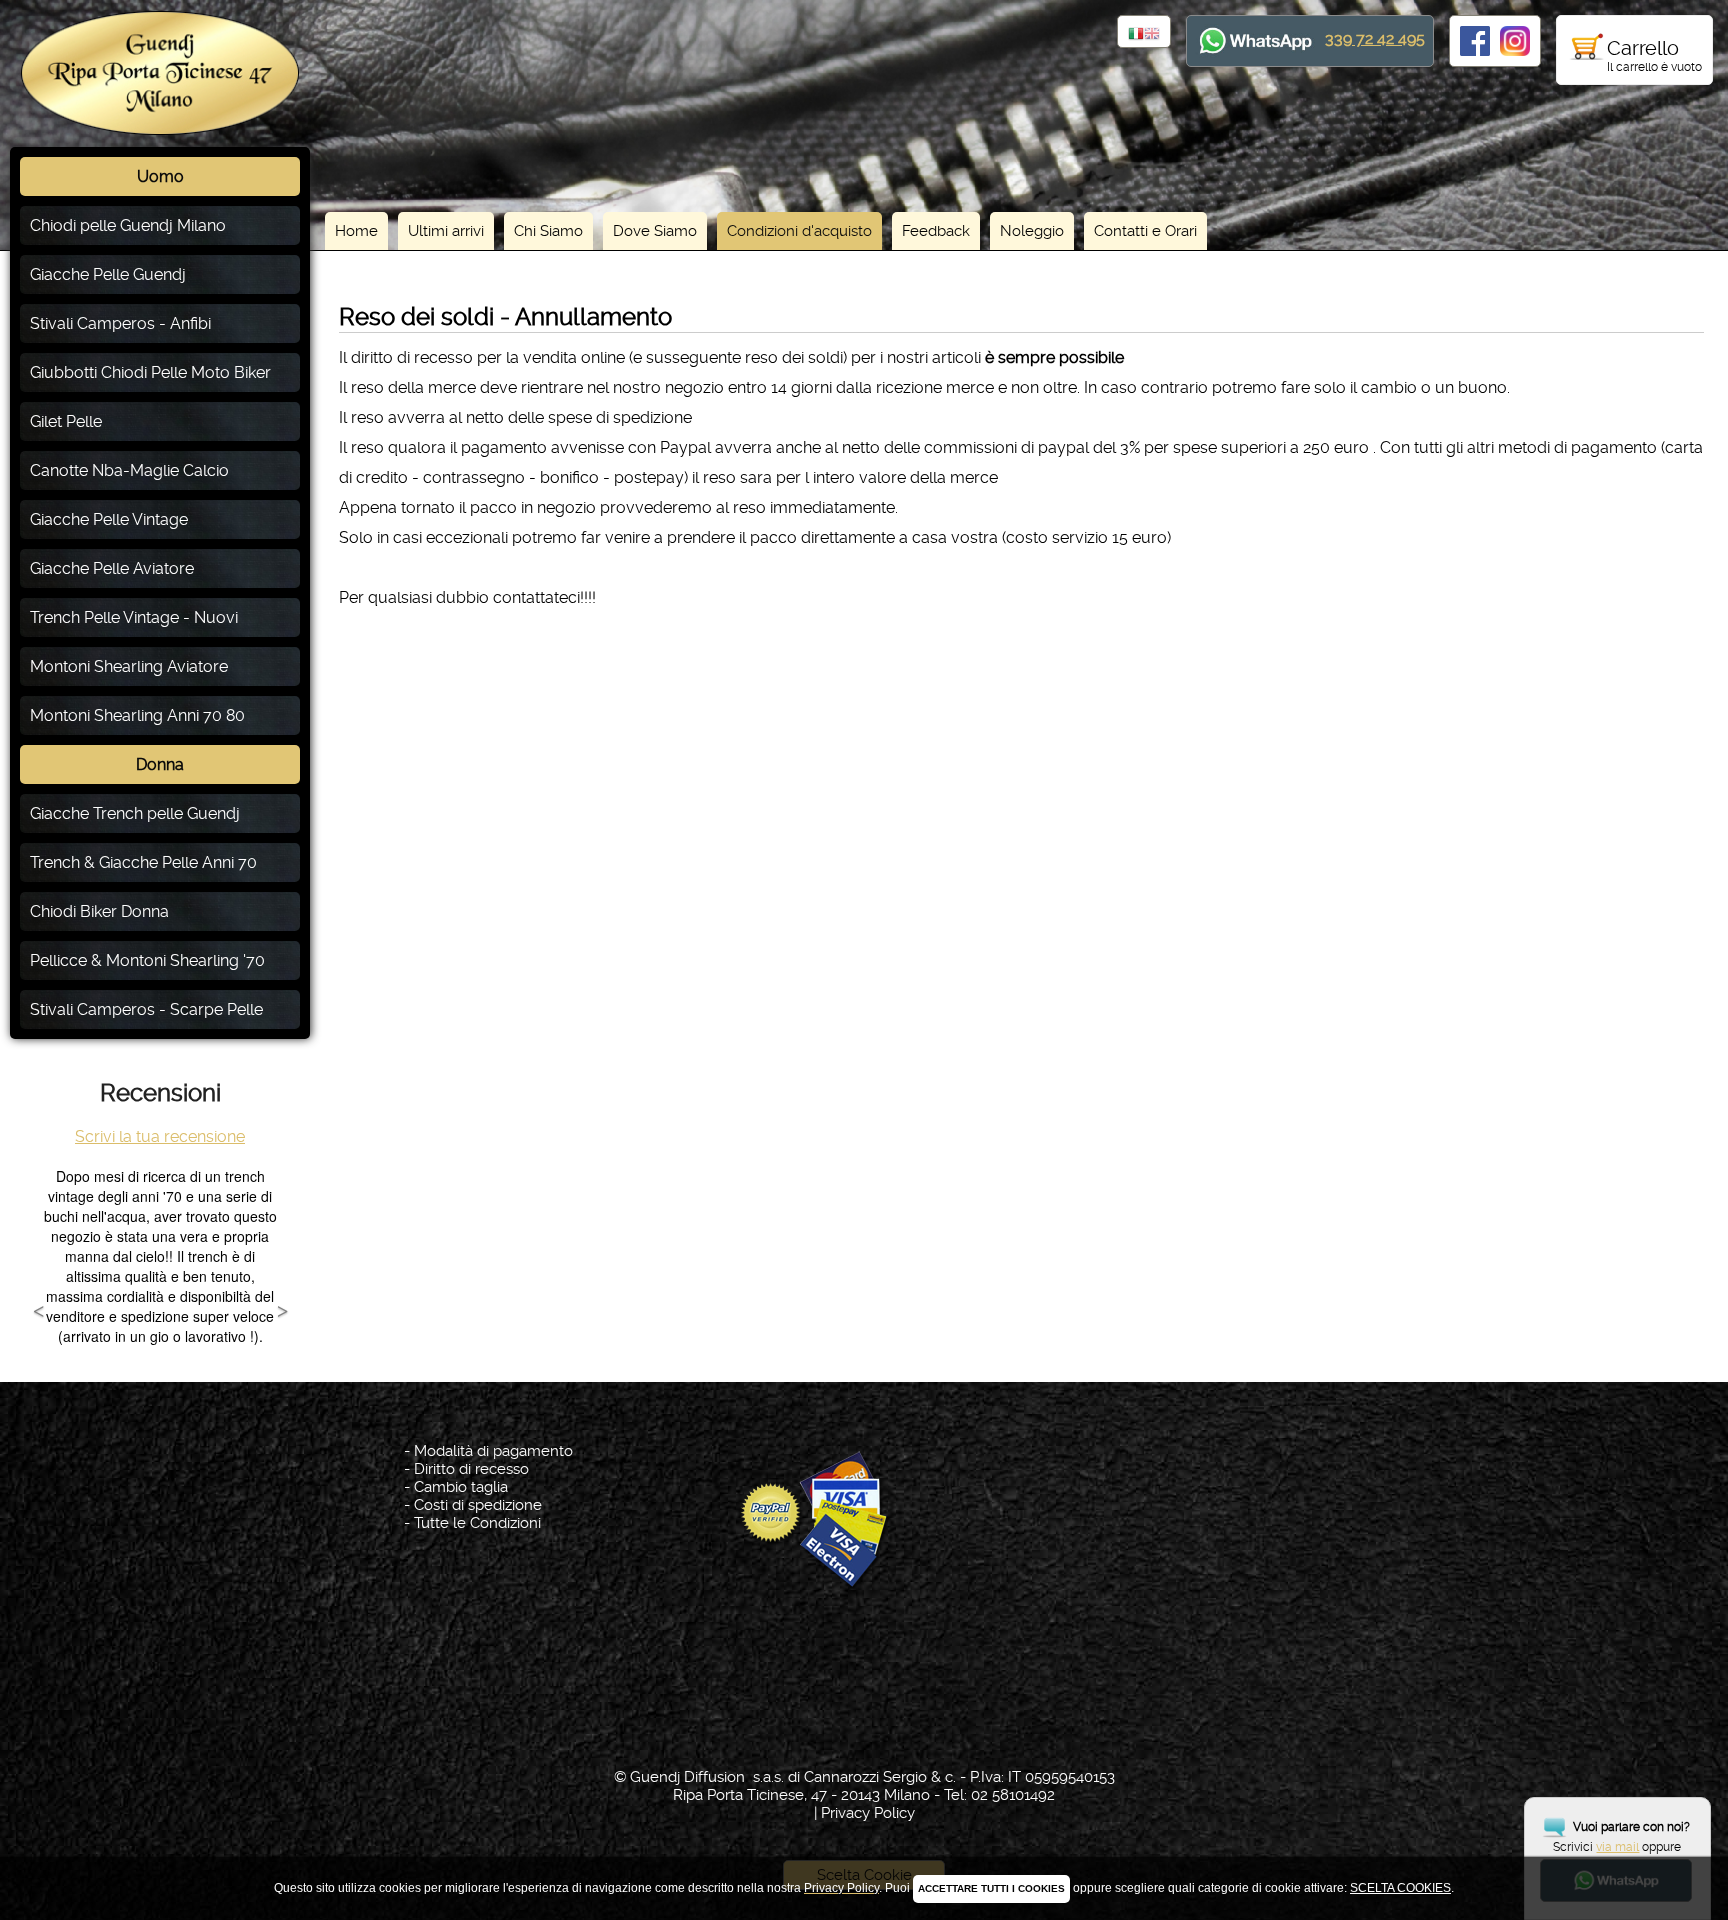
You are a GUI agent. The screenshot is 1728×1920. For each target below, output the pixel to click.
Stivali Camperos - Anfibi (120, 323)
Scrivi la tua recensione (160, 1136)
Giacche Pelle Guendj (108, 274)
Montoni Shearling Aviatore (129, 666)
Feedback (936, 231)
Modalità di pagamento (493, 1451)
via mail (1617, 1847)
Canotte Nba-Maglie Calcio (129, 470)
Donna (160, 764)
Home (356, 231)
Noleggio (1032, 231)
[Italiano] (1136, 35)
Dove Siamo (655, 231)
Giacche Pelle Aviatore (112, 568)
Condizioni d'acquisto (799, 231)
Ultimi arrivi (446, 231)
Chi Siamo (548, 231)
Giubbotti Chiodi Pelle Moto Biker (150, 372)
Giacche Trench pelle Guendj (135, 813)
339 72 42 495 (1375, 38)
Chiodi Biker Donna (99, 911)
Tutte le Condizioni (477, 1523)
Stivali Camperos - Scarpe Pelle (146, 1009)
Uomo (160, 176)
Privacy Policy (868, 1813)
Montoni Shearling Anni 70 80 (137, 715)
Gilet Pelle (66, 421)
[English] (1152, 35)
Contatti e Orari (1145, 231)
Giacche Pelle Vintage (109, 519)
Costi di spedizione (478, 1505)
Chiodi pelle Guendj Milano (128, 225)
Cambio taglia (461, 1487)
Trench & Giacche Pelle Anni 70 (143, 862)
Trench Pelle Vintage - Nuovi (134, 617)
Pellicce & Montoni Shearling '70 (147, 960)
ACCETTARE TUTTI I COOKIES (991, 1888)
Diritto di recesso (471, 1469)
